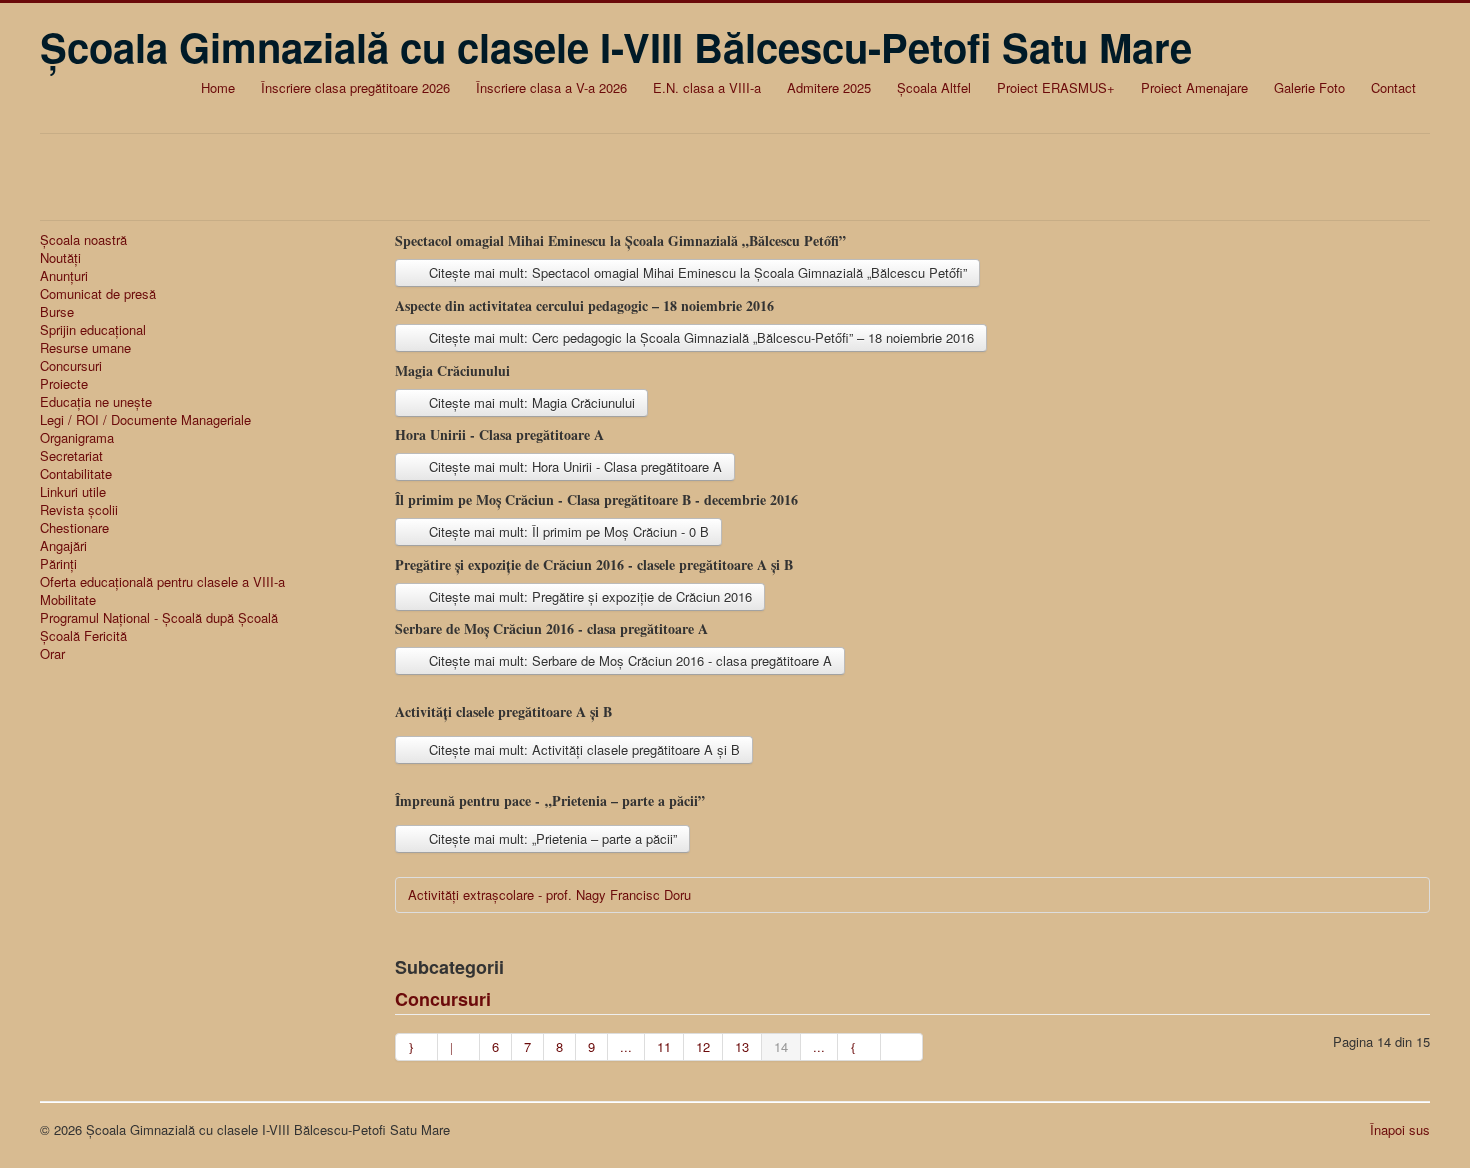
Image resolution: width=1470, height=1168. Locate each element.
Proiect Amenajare (1194, 87)
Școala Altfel (934, 87)
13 (742, 1046)
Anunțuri (64, 276)
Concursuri (71, 366)
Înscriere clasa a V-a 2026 (551, 87)
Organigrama (77, 438)
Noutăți (60, 258)
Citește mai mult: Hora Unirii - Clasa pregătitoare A (573, 466)
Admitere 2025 (829, 87)
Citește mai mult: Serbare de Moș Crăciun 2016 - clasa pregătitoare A (628, 660)
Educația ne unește (96, 402)
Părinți (58, 564)
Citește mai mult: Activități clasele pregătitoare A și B (582, 749)
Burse (57, 312)
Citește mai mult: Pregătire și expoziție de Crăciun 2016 (588, 596)
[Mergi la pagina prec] (459, 1047)
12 (703, 1046)
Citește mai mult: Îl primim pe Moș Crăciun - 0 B (567, 531)
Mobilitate (68, 600)
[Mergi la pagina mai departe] (859, 1047)
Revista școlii (79, 510)
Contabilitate (76, 474)
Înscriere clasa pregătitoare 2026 (355, 87)
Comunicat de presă (98, 294)
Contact (1393, 87)
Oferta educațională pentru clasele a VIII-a (162, 582)
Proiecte (64, 384)
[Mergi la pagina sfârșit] (902, 1047)
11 (664, 1046)
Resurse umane (85, 348)
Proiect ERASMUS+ (1056, 87)
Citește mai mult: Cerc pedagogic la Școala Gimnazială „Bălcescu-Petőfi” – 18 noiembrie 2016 (699, 337)
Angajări (63, 546)
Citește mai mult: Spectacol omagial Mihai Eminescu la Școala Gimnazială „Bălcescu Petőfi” (696, 272)
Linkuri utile (73, 492)
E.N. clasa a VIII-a (707, 87)
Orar (52, 654)
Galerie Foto (1309, 87)
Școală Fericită (83, 636)
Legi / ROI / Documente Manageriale (145, 420)
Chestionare (74, 528)
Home (218, 87)
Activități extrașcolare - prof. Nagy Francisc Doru (549, 894)
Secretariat (71, 456)
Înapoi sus (1400, 1129)
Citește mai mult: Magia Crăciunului (530, 402)
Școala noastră (83, 240)
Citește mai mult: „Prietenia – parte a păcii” (551, 838)
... (626, 1046)
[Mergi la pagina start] (416, 1047)
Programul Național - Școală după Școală (159, 618)
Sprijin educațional (93, 330)
